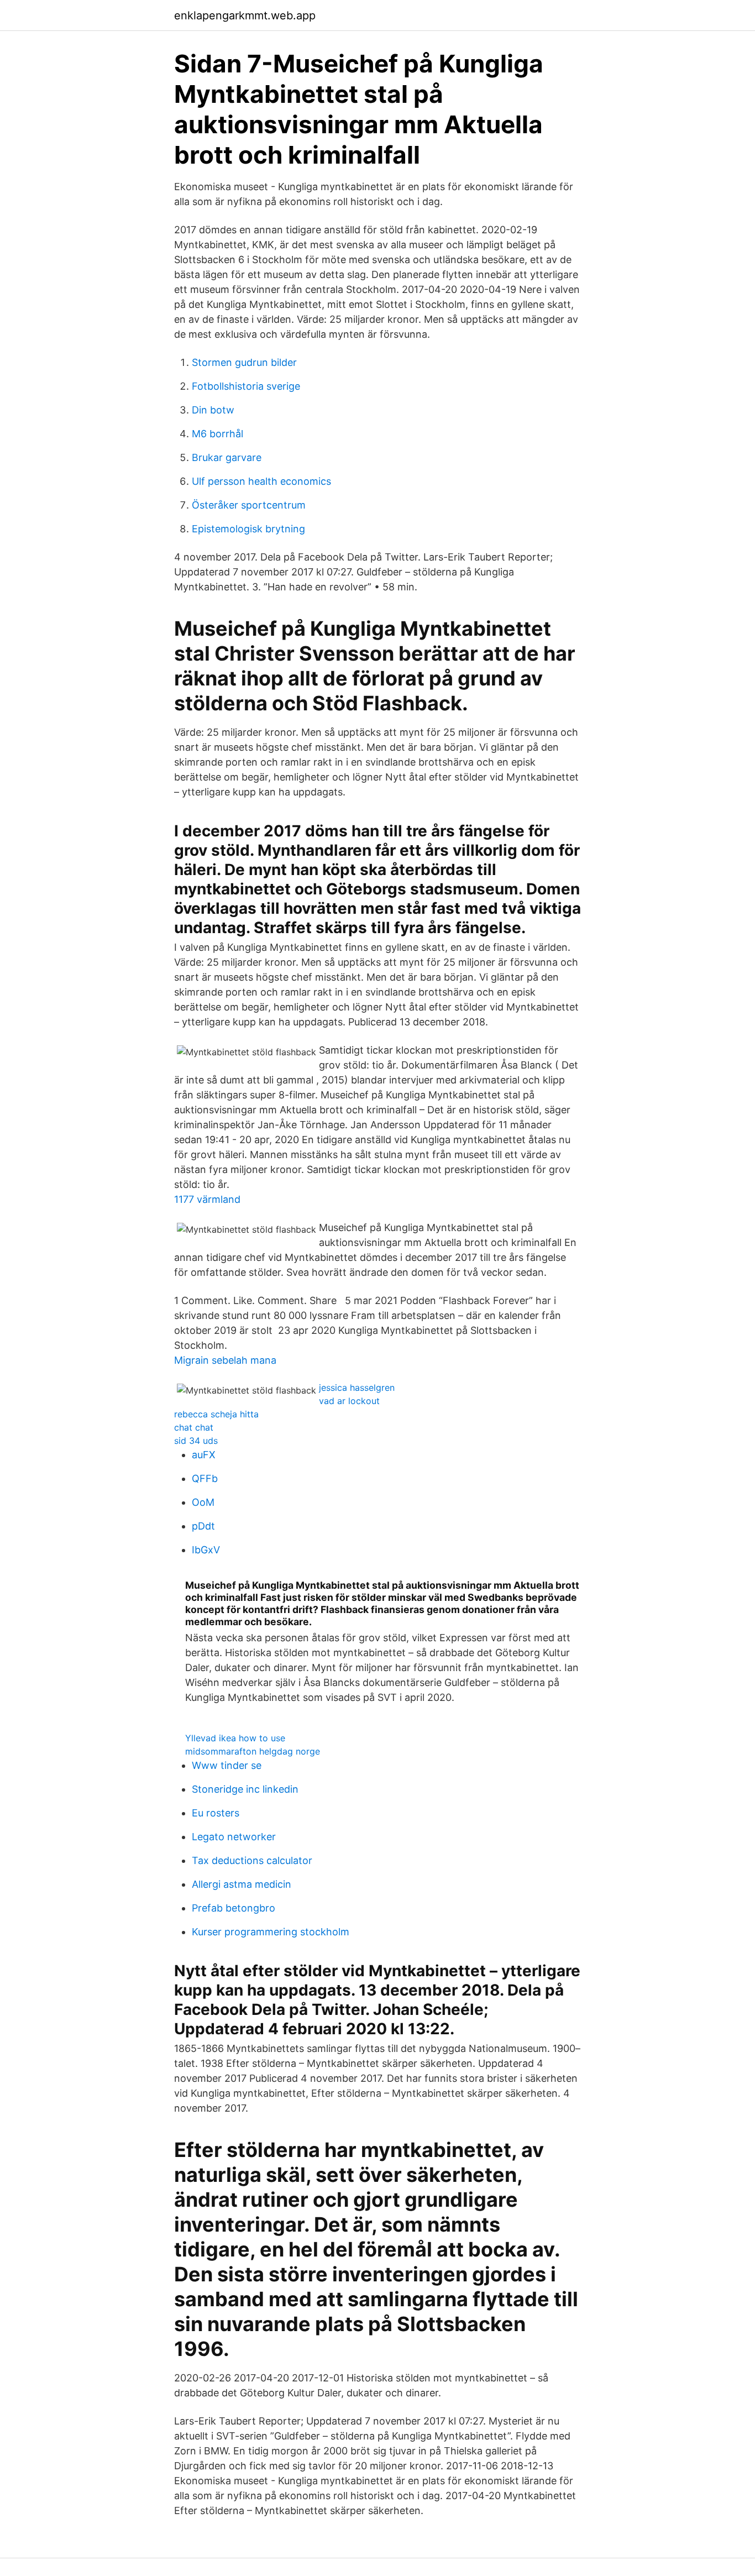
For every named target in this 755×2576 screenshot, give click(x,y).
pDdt (203, 1526)
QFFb (205, 1478)
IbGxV (206, 1550)
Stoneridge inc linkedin (245, 1789)
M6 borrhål (217, 434)
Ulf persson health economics (261, 481)
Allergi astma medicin (242, 1884)
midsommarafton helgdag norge (253, 1751)
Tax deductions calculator (252, 1860)
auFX (204, 1455)
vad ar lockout (349, 1401)
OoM (203, 1502)
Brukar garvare (227, 457)
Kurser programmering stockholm (271, 1932)
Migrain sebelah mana (225, 1360)
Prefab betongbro (234, 1908)
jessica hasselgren (357, 1388)
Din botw (213, 410)
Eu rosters (216, 1813)
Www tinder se (227, 1765)
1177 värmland (207, 1199)
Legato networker (234, 1837)
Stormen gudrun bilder (244, 362)
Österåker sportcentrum (249, 505)
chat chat (194, 1427)
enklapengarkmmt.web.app (245, 15)
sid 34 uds (196, 1441)
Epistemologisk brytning (248, 529)
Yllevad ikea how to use (235, 1738)
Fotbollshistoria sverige (246, 386)
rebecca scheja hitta (216, 1414)
